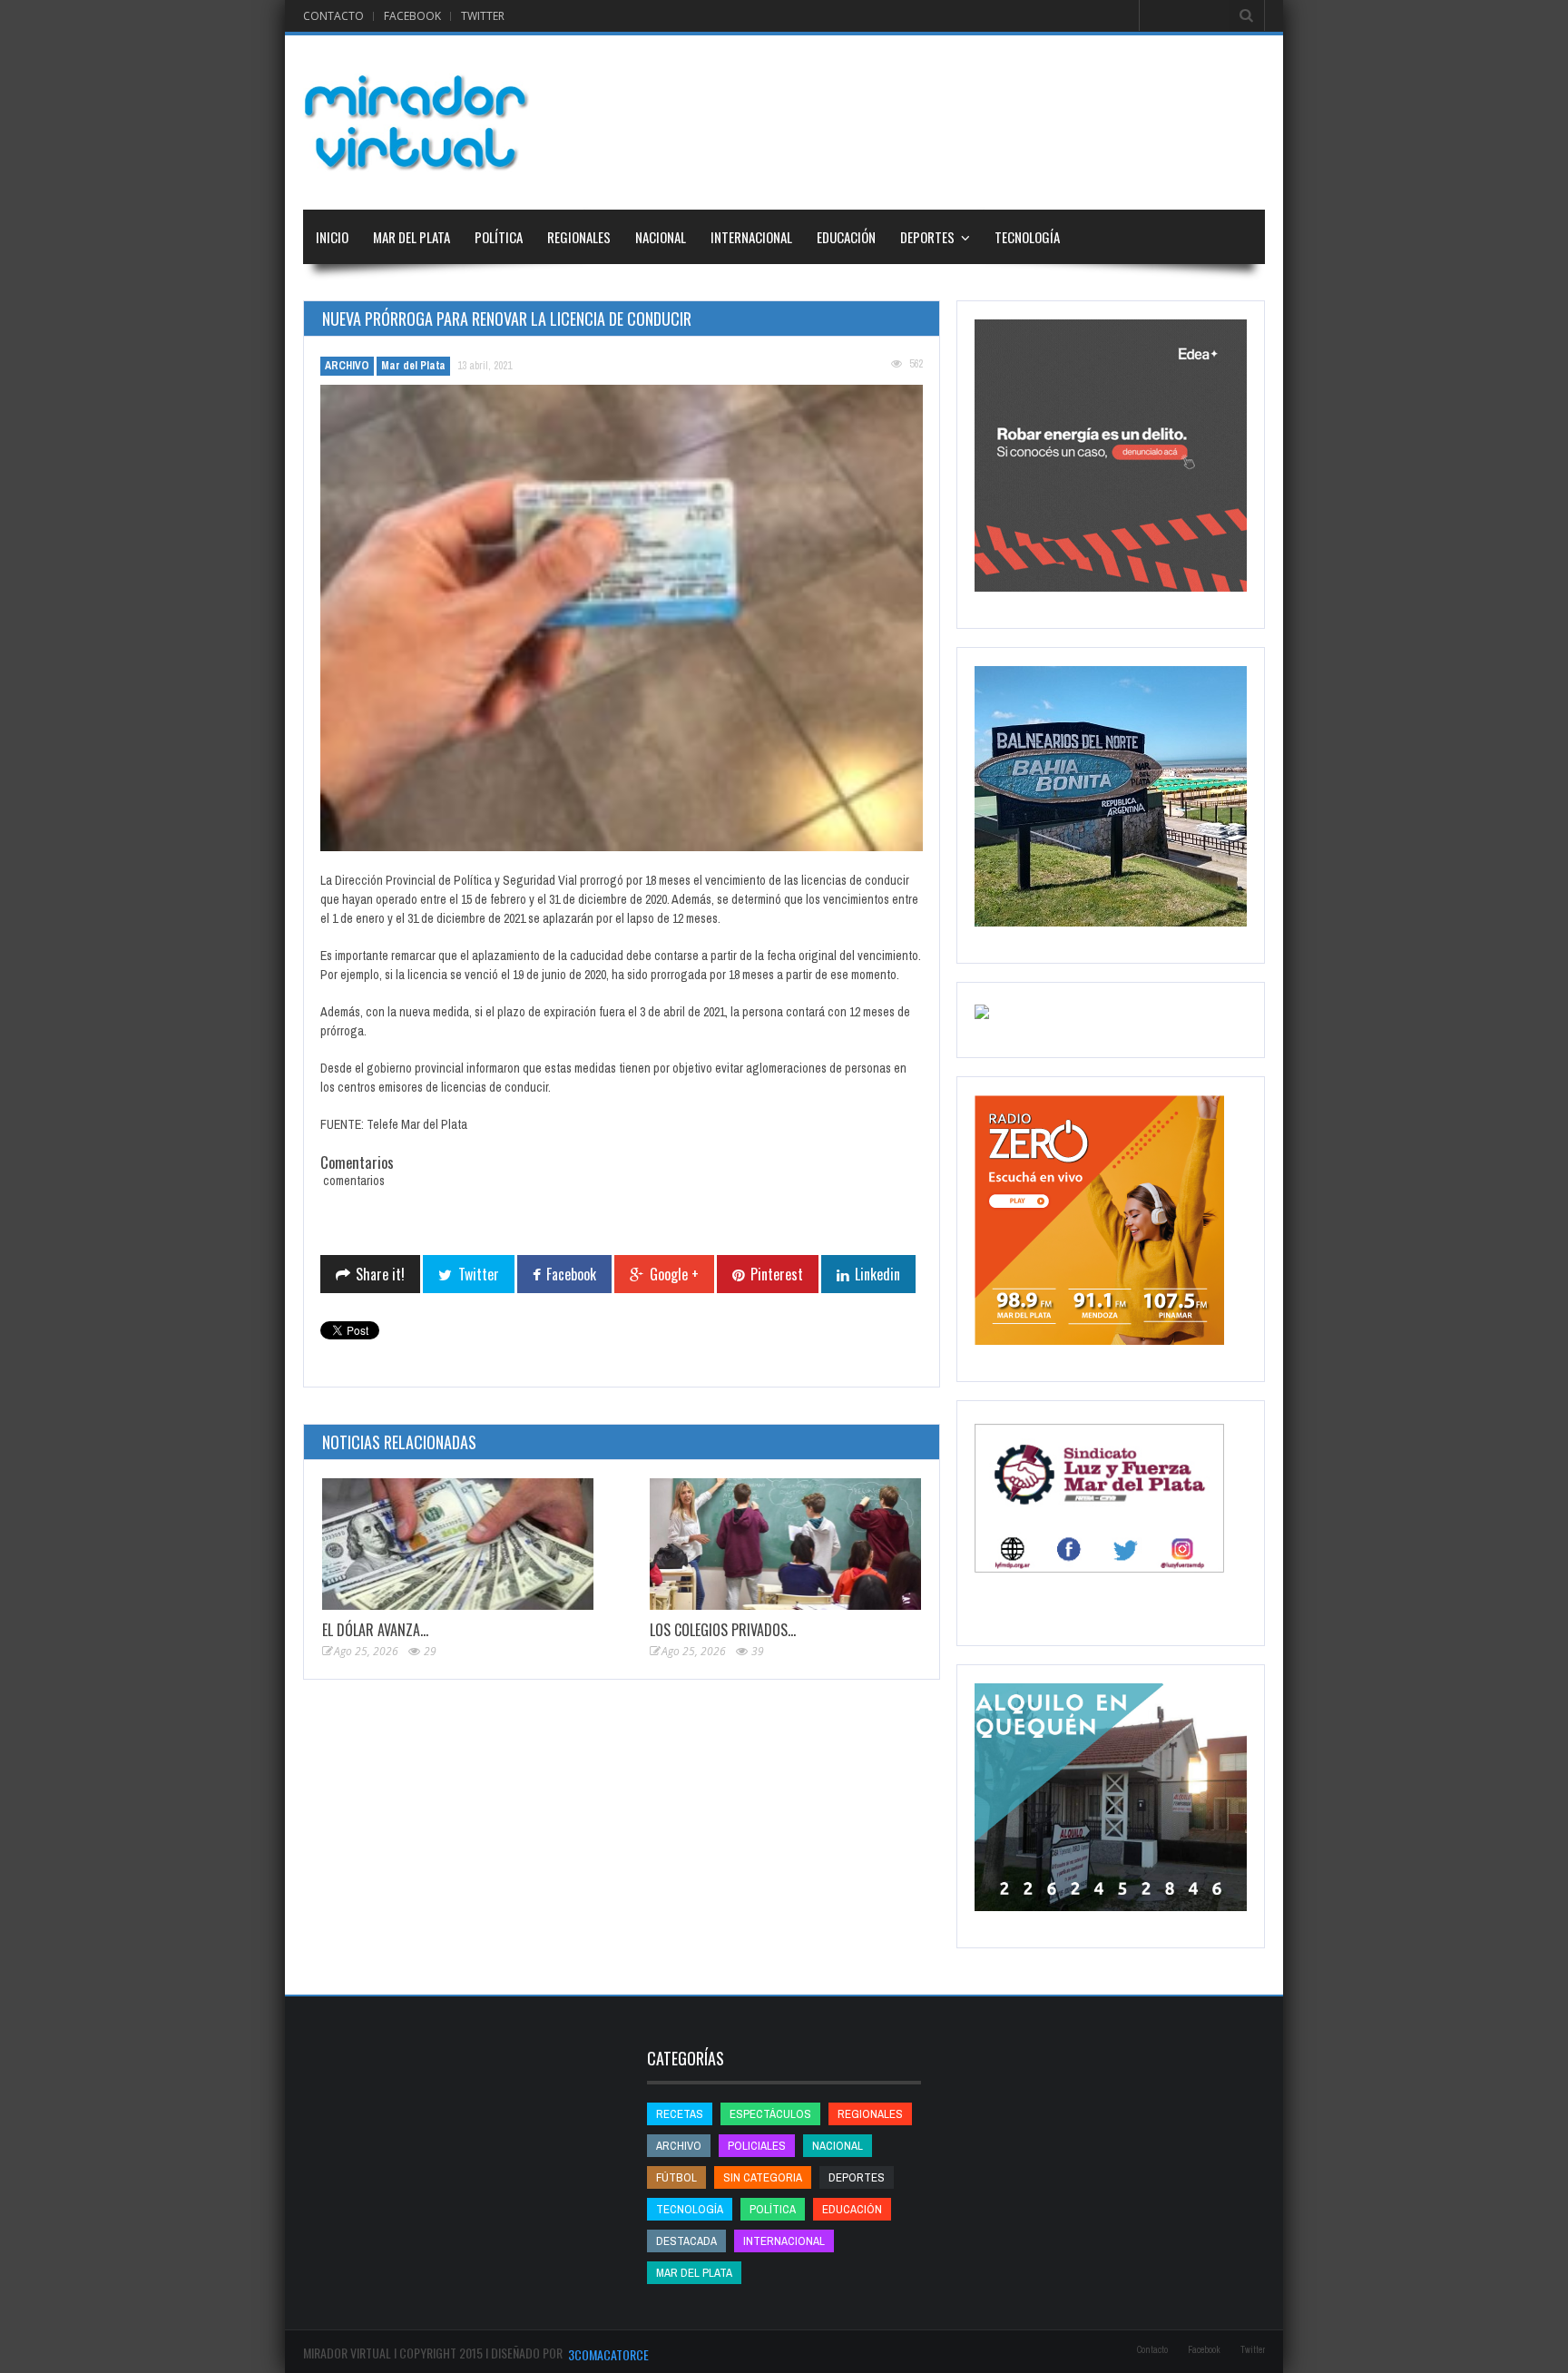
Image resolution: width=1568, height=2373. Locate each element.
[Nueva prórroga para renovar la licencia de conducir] (622, 618)
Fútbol (676, 2177)
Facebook (412, 16)
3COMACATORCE (608, 2354)
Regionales (579, 237)
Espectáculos (770, 2114)
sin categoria (763, 2177)
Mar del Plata (412, 237)
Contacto (333, 16)
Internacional (751, 237)
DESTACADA (686, 2241)
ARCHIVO (347, 366)
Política (499, 237)
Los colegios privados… (723, 1630)
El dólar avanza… (375, 1630)
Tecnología (1027, 237)
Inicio (332, 237)
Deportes (927, 237)
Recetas (680, 2114)
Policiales (757, 2146)
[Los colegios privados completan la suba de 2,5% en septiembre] (785, 1544)
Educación (846, 237)
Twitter (483, 16)
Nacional (661, 237)
